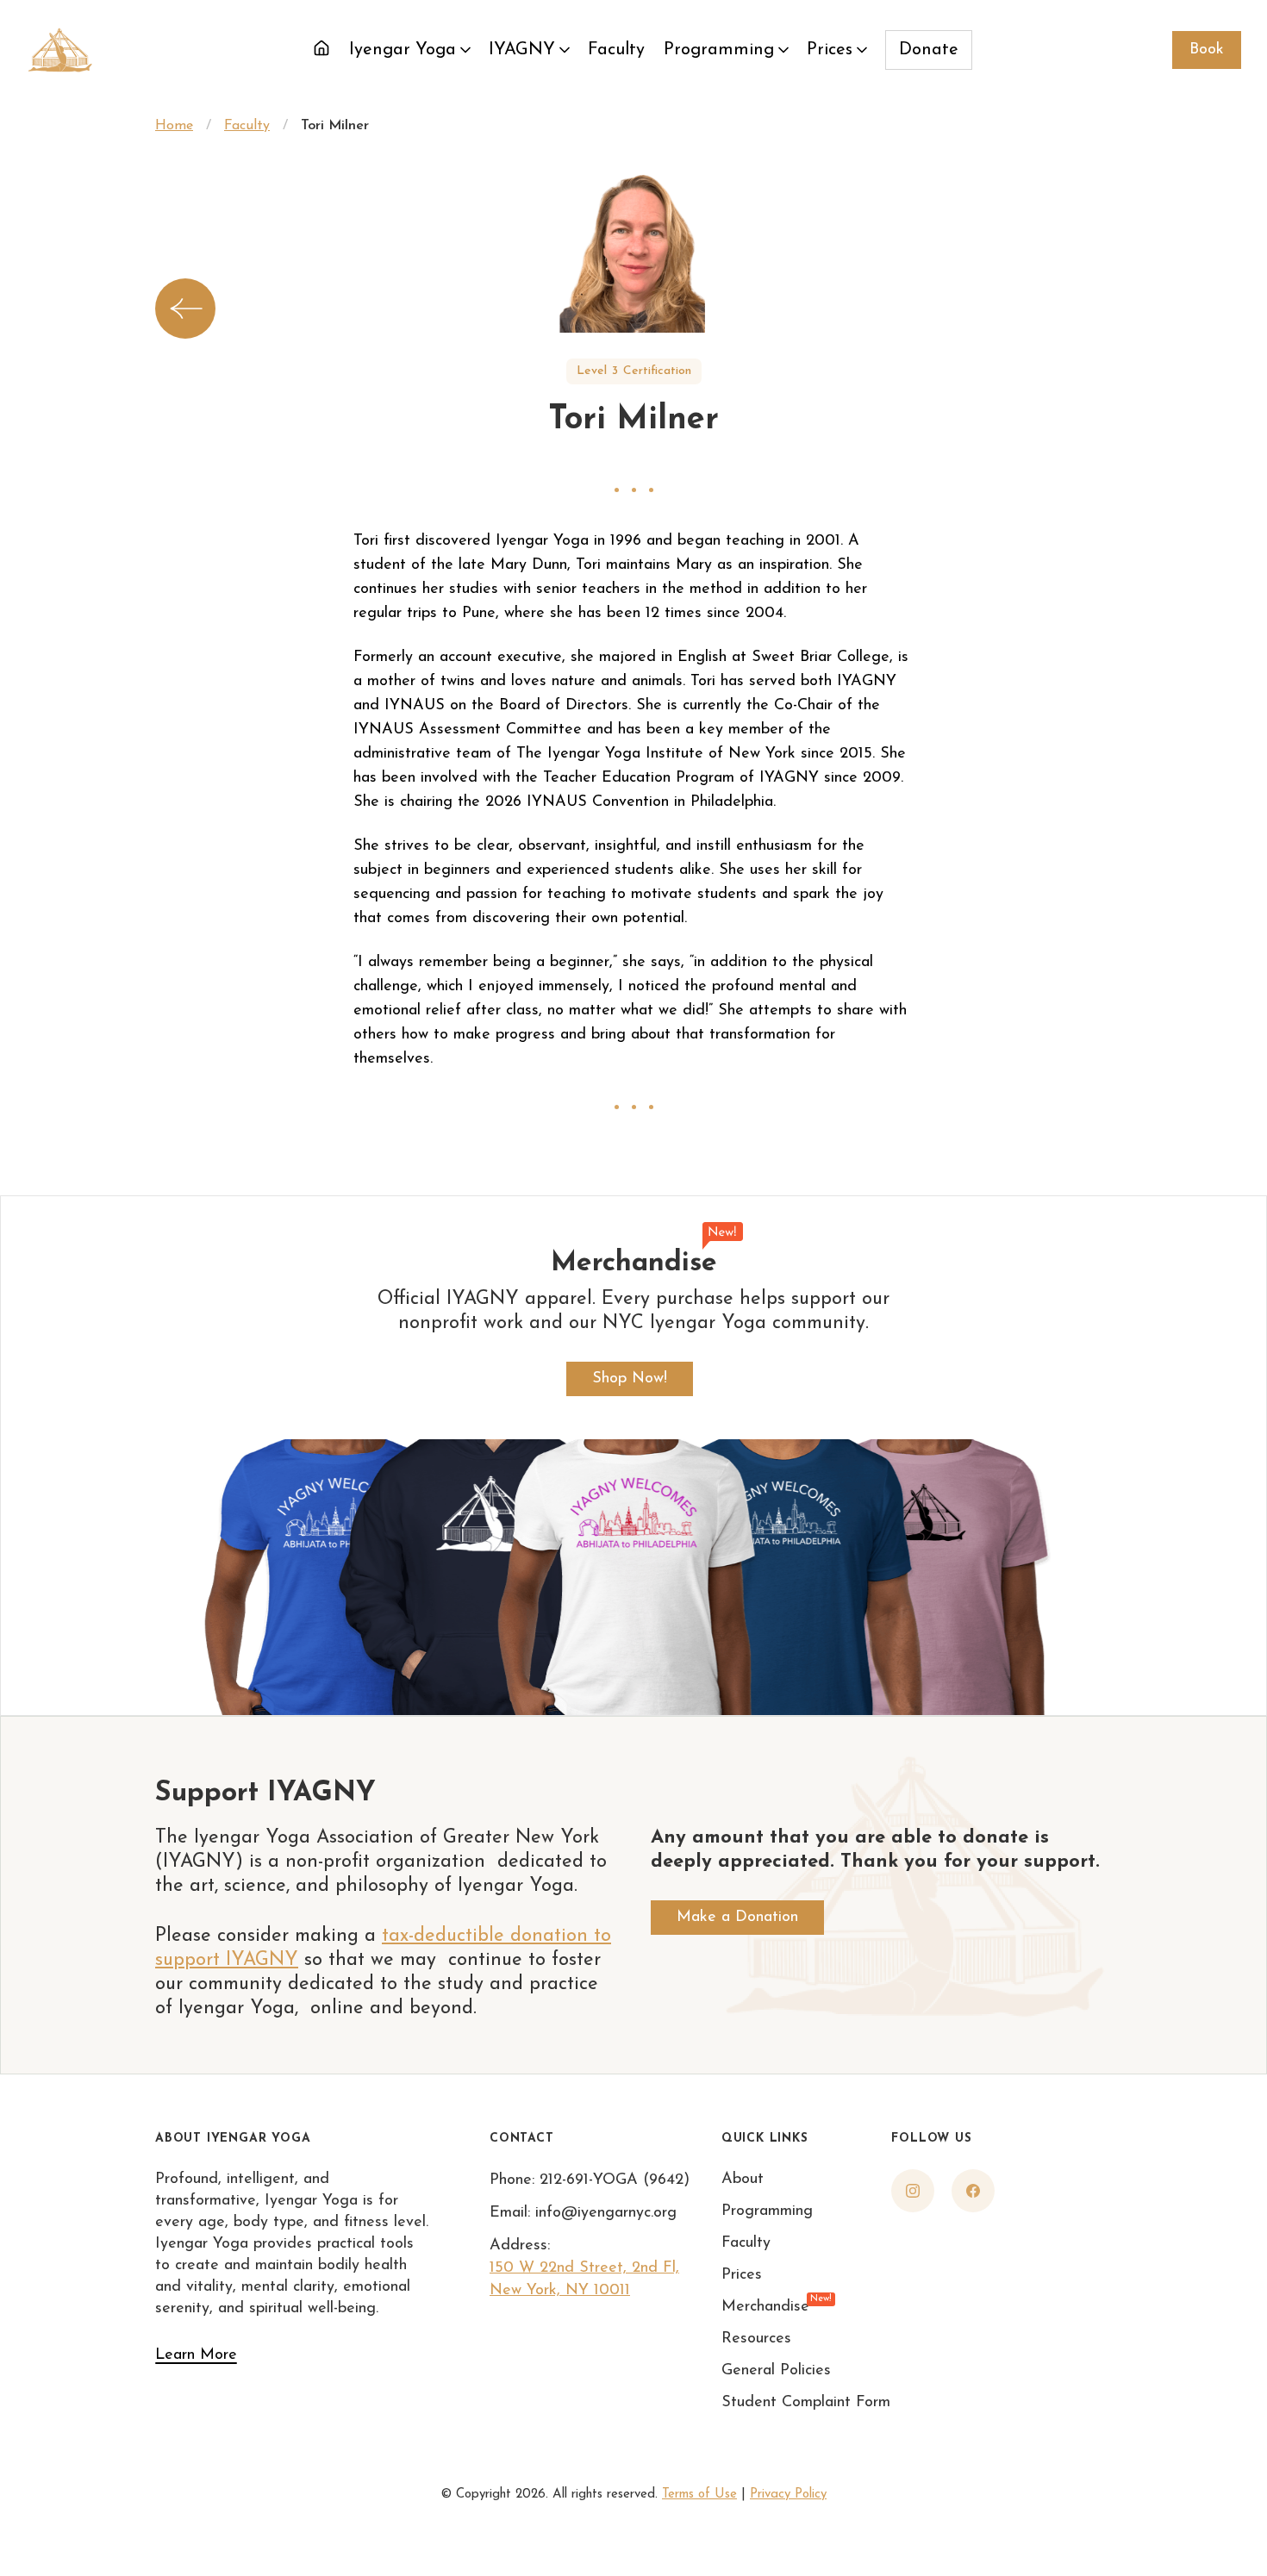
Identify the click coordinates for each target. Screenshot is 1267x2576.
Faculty (616, 50)
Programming (719, 50)
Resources (756, 2339)
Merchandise (765, 2306)
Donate (929, 50)
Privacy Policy (788, 2495)
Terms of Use (699, 2495)
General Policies (776, 2371)
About (743, 2180)
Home (174, 126)
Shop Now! (630, 1379)
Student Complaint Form (806, 2403)
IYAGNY (522, 50)
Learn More (196, 2355)
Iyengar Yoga (403, 50)
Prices (830, 50)
